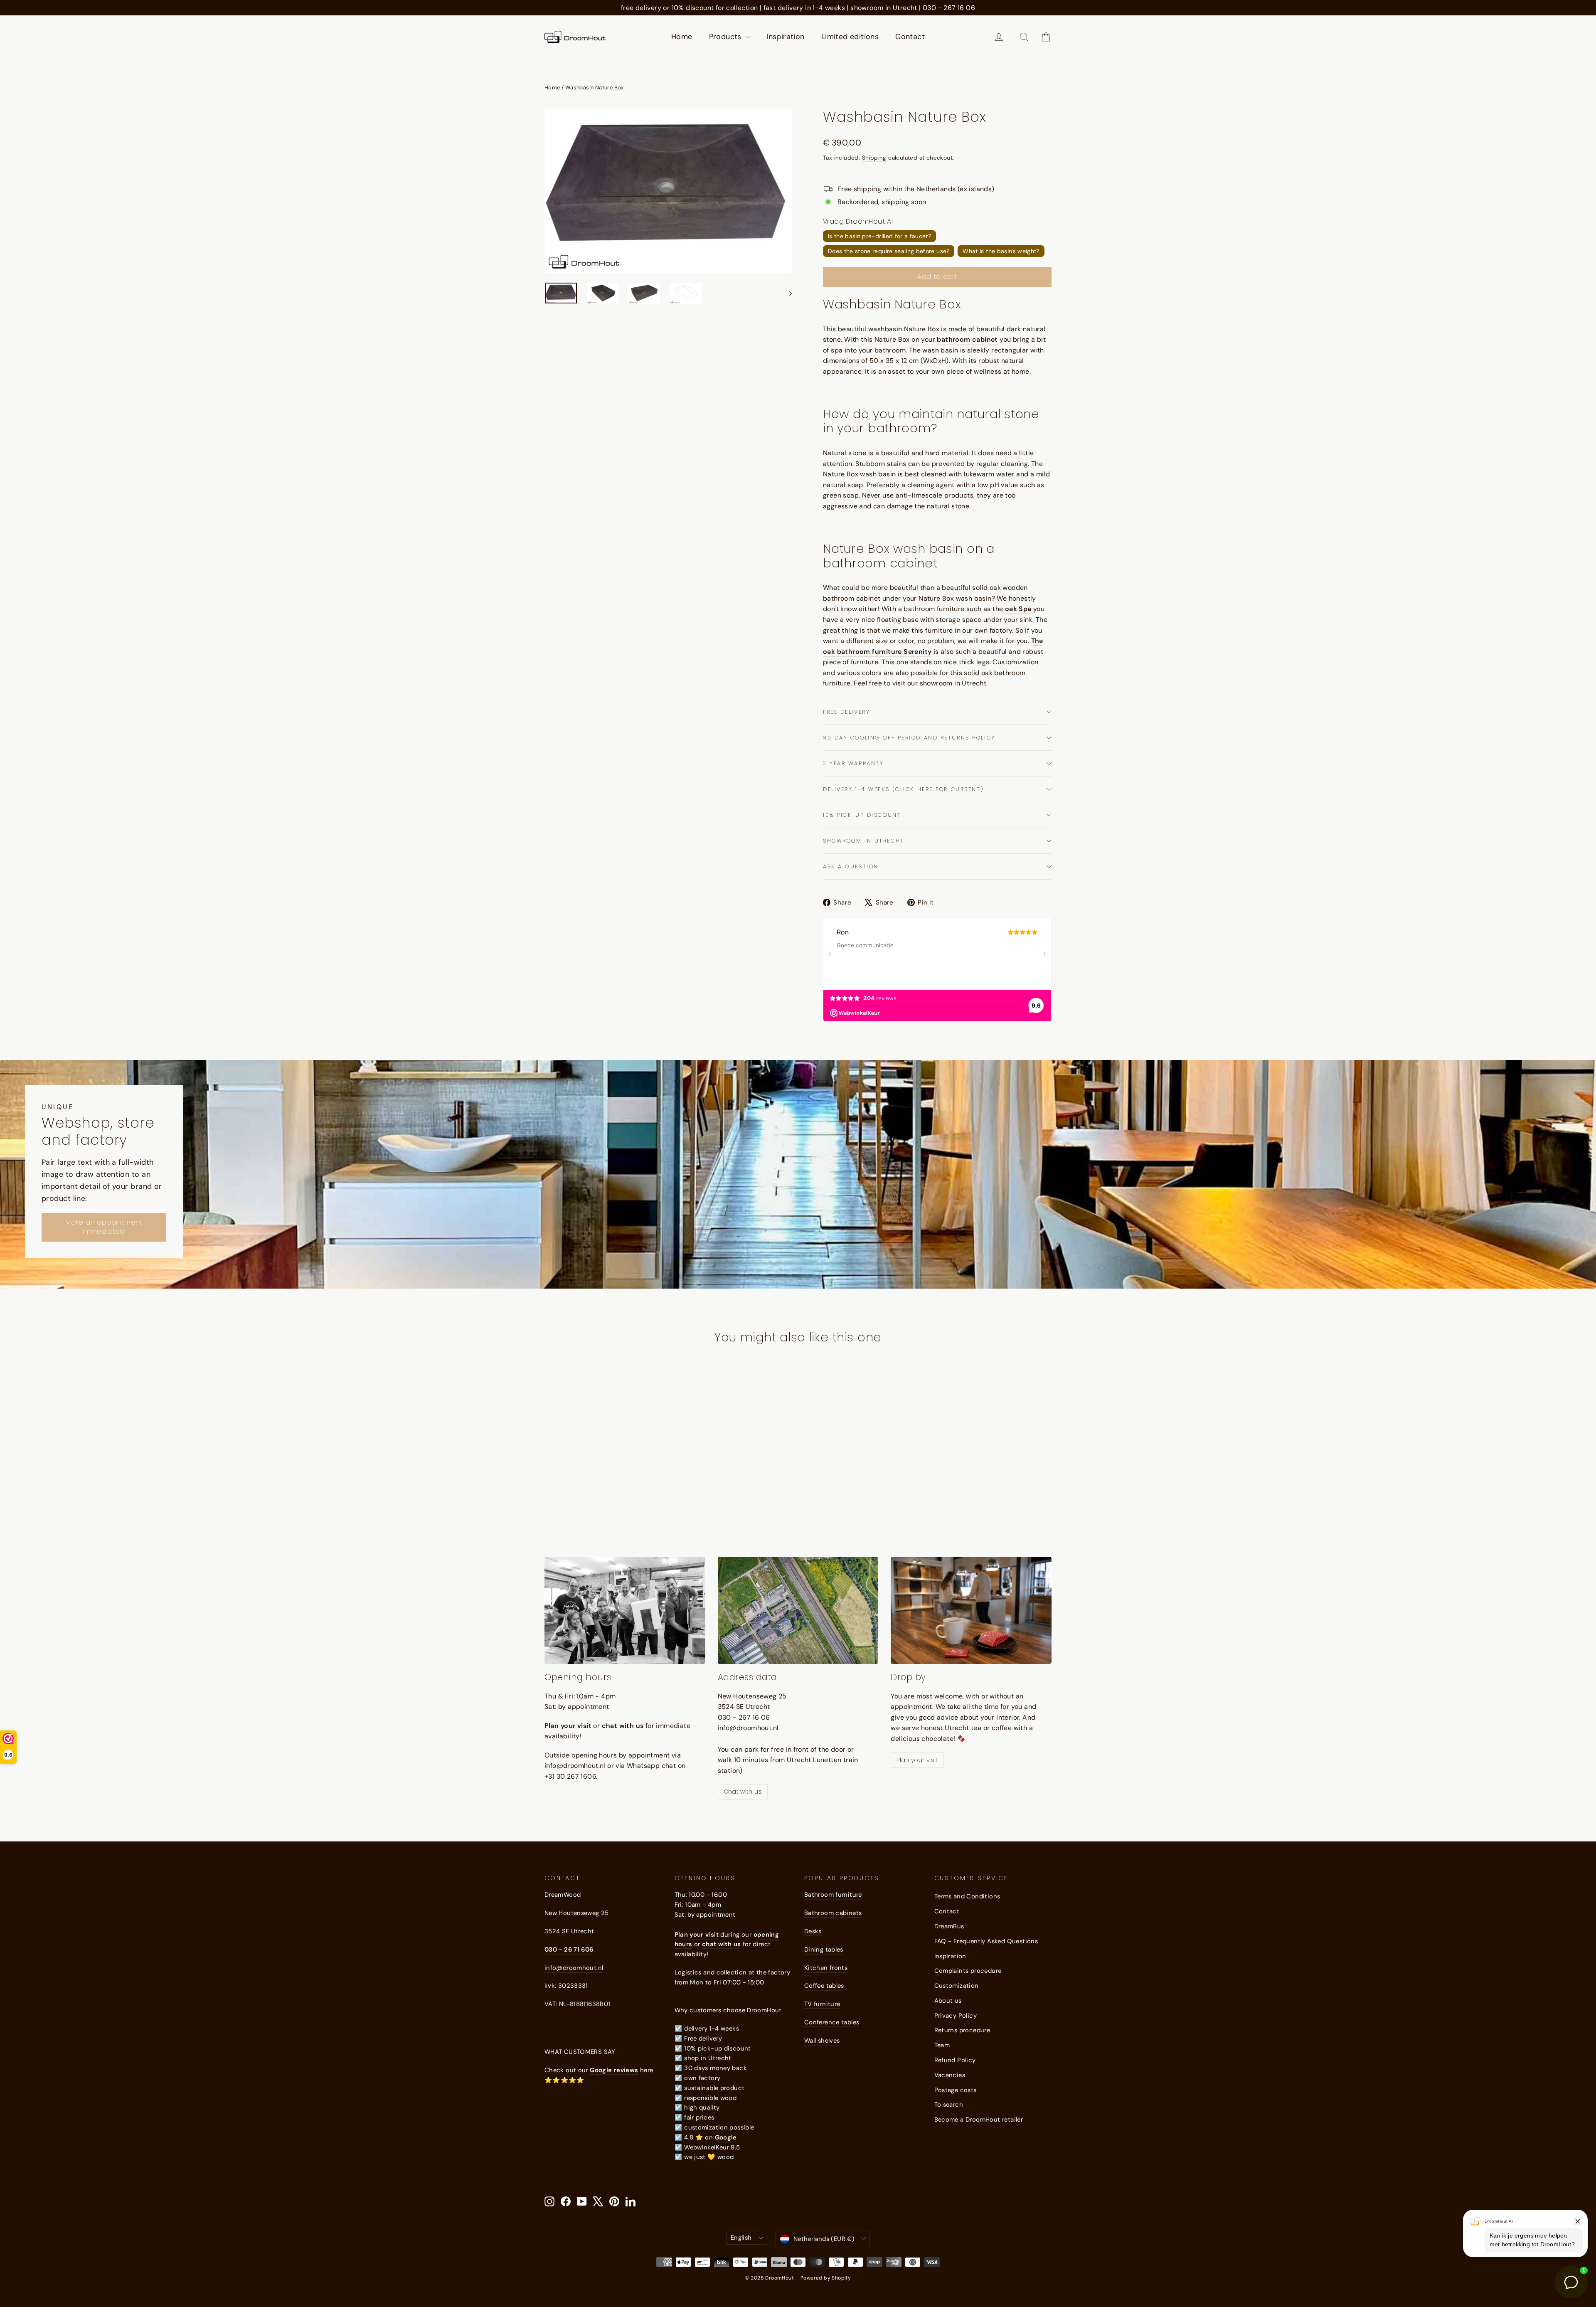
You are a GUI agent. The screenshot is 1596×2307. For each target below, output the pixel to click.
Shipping (874, 158)
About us (948, 2001)
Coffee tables (824, 1986)
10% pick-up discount (862, 815)
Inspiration (785, 37)
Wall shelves (822, 2041)
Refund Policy (955, 2060)
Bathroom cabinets (833, 1913)
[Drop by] (971, 1610)
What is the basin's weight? (1001, 251)
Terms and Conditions (967, 1896)
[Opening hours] (625, 1610)
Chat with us (743, 1792)
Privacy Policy (956, 2016)
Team (942, 2045)
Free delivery (846, 712)
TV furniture (822, 2004)
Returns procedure (962, 2030)
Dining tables (824, 1950)
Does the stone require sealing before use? (889, 251)
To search (949, 2105)
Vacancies (950, 2075)
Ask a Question (851, 866)
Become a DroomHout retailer (979, 2120)
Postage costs (956, 2090)
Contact (910, 37)
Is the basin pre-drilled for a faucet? (879, 236)
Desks (813, 1931)
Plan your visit (917, 1760)
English (741, 2238)
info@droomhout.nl (574, 1968)
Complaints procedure (968, 1971)
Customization (957, 1986)
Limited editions (850, 37)
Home (682, 37)
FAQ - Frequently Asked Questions (986, 1941)
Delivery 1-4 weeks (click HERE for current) (903, 789)
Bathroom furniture (833, 1895)
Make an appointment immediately (104, 1227)
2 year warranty (853, 763)
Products (727, 37)
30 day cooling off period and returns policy (909, 738)
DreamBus (949, 1926)
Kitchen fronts (826, 1968)
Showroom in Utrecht (864, 841)
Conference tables (832, 2022)
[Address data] (798, 1610)
